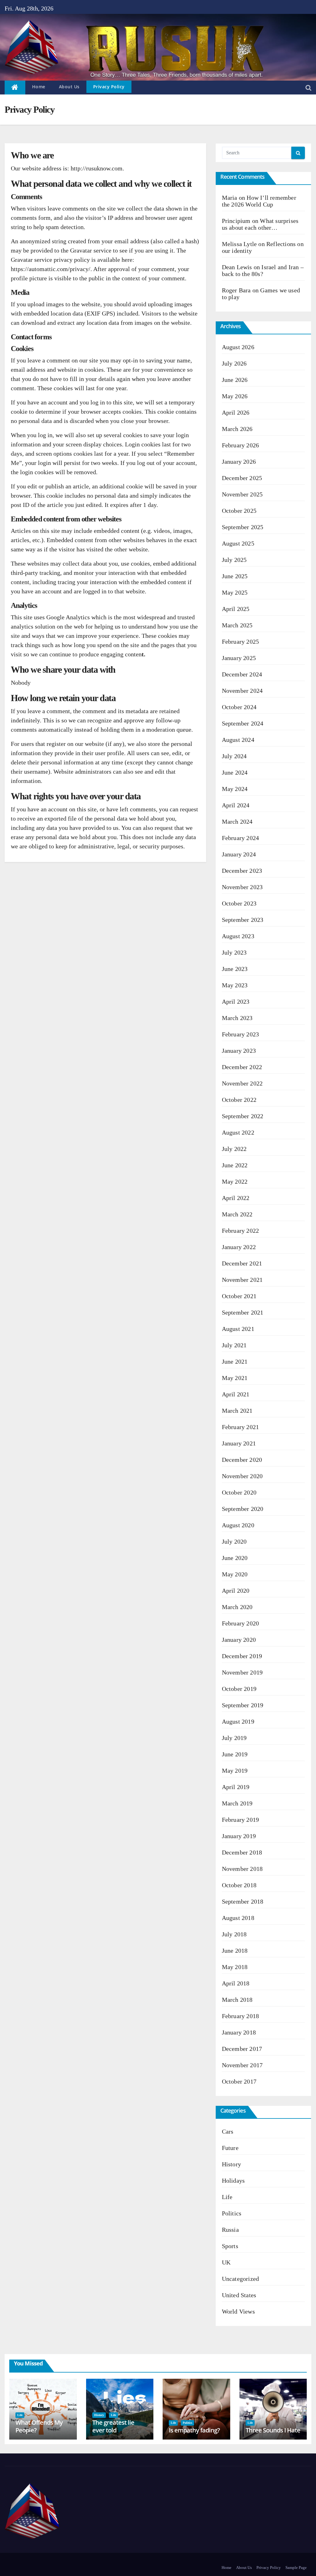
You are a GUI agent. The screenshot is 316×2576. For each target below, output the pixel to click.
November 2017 (242, 2065)
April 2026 (236, 412)
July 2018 (234, 1934)
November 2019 (242, 1672)
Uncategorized (241, 2279)
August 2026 (238, 347)
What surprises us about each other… (260, 224)
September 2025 (243, 527)
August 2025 (238, 543)
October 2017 (239, 2081)
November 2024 (242, 691)
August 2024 (238, 740)
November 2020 (242, 1476)
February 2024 (241, 838)
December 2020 (242, 1460)
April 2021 (236, 1394)
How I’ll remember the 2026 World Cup (259, 201)
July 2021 (234, 1345)
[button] (308, 88)
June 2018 (235, 1951)
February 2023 (241, 1034)
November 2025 (242, 494)
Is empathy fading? (194, 2430)
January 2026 (239, 462)
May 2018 (235, 1967)
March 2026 (237, 429)
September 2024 (243, 723)
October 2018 (239, 1885)
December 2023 (242, 871)
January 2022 (239, 1247)
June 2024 (235, 772)
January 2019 (239, 1836)
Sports (230, 2246)
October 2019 (239, 1689)
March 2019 (237, 1803)
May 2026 (235, 396)
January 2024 (239, 854)
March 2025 (237, 625)
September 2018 (243, 1901)
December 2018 (242, 1852)
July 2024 (234, 756)
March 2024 (237, 822)
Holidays (233, 2181)
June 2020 (235, 1558)
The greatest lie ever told (113, 2426)
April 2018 (236, 1983)
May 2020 (235, 1574)
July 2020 (234, 1541)
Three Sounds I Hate (273, 2430)
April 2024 (236, 805)
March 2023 (237, 1018)
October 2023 (239, 903)
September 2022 (243, 1116)
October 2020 (239, 1492)
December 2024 (242, 674)
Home (39, 87)
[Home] (15, 88)
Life (227, 2197)
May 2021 (235, 1378)
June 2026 (235, 380)
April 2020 (236, 1591)
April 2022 (236, 1198)
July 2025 (234, 560)
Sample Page (296, 2568)
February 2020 (241, 1623)
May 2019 (235, 1771)
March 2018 (237, 2000)
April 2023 (236, 1002)
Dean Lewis (237, 267)
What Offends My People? (39, 2426)
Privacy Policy (109, 87)
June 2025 (235, 576)
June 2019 (235, 1754)
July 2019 (234, 1738)
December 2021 (242, 1263)
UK (226, 2262)
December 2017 (242, 2049)
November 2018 (242, 1869)
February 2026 (241, 445)
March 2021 (237, 1411)
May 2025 (235, 592)
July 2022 (234, 1149)
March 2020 (237, 1607)
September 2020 (243, 1509)
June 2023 (235, 969)
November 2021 (242, 1280)
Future (230, 2148)
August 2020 (238, 1525)
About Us (69, 87)
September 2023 (243, 920)
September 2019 (243, 1705)
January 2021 (239, 1443)
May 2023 (235, 985)
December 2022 (242, 1067)
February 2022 (241, 1231)
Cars (228, 2131)
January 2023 (239, 1051)
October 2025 (239, 511)
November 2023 (242, 887)
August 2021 (238, 1329)
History (231, 2164)
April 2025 (236, 609)
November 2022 (242, 1083)
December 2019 (242, 1656)
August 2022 (238, 1132)
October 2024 (239, 707)
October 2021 (239, 1296)
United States (239, 2295)
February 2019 (241, 1820)
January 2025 (239, 658)
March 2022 (237, 1214)
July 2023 (234, 952)
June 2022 (235, 1165)
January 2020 (239, 1640)
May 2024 (235, 789)
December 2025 (242, 478)
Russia (230, 2230)
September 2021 (243, 1312)
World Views (238, 2311)
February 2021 (241, 1427)
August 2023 (238, 936)
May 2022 (235, 1181)
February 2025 (241, 642)
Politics (232, 2213)
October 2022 (239, 1100)
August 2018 (238, 1918)
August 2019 (238, 1721)
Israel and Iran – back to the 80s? (263, 270)
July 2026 (234, 363)
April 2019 (236, 1787)
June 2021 (235, 1361)
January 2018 (239, 2032)
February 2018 (241, 2016)
